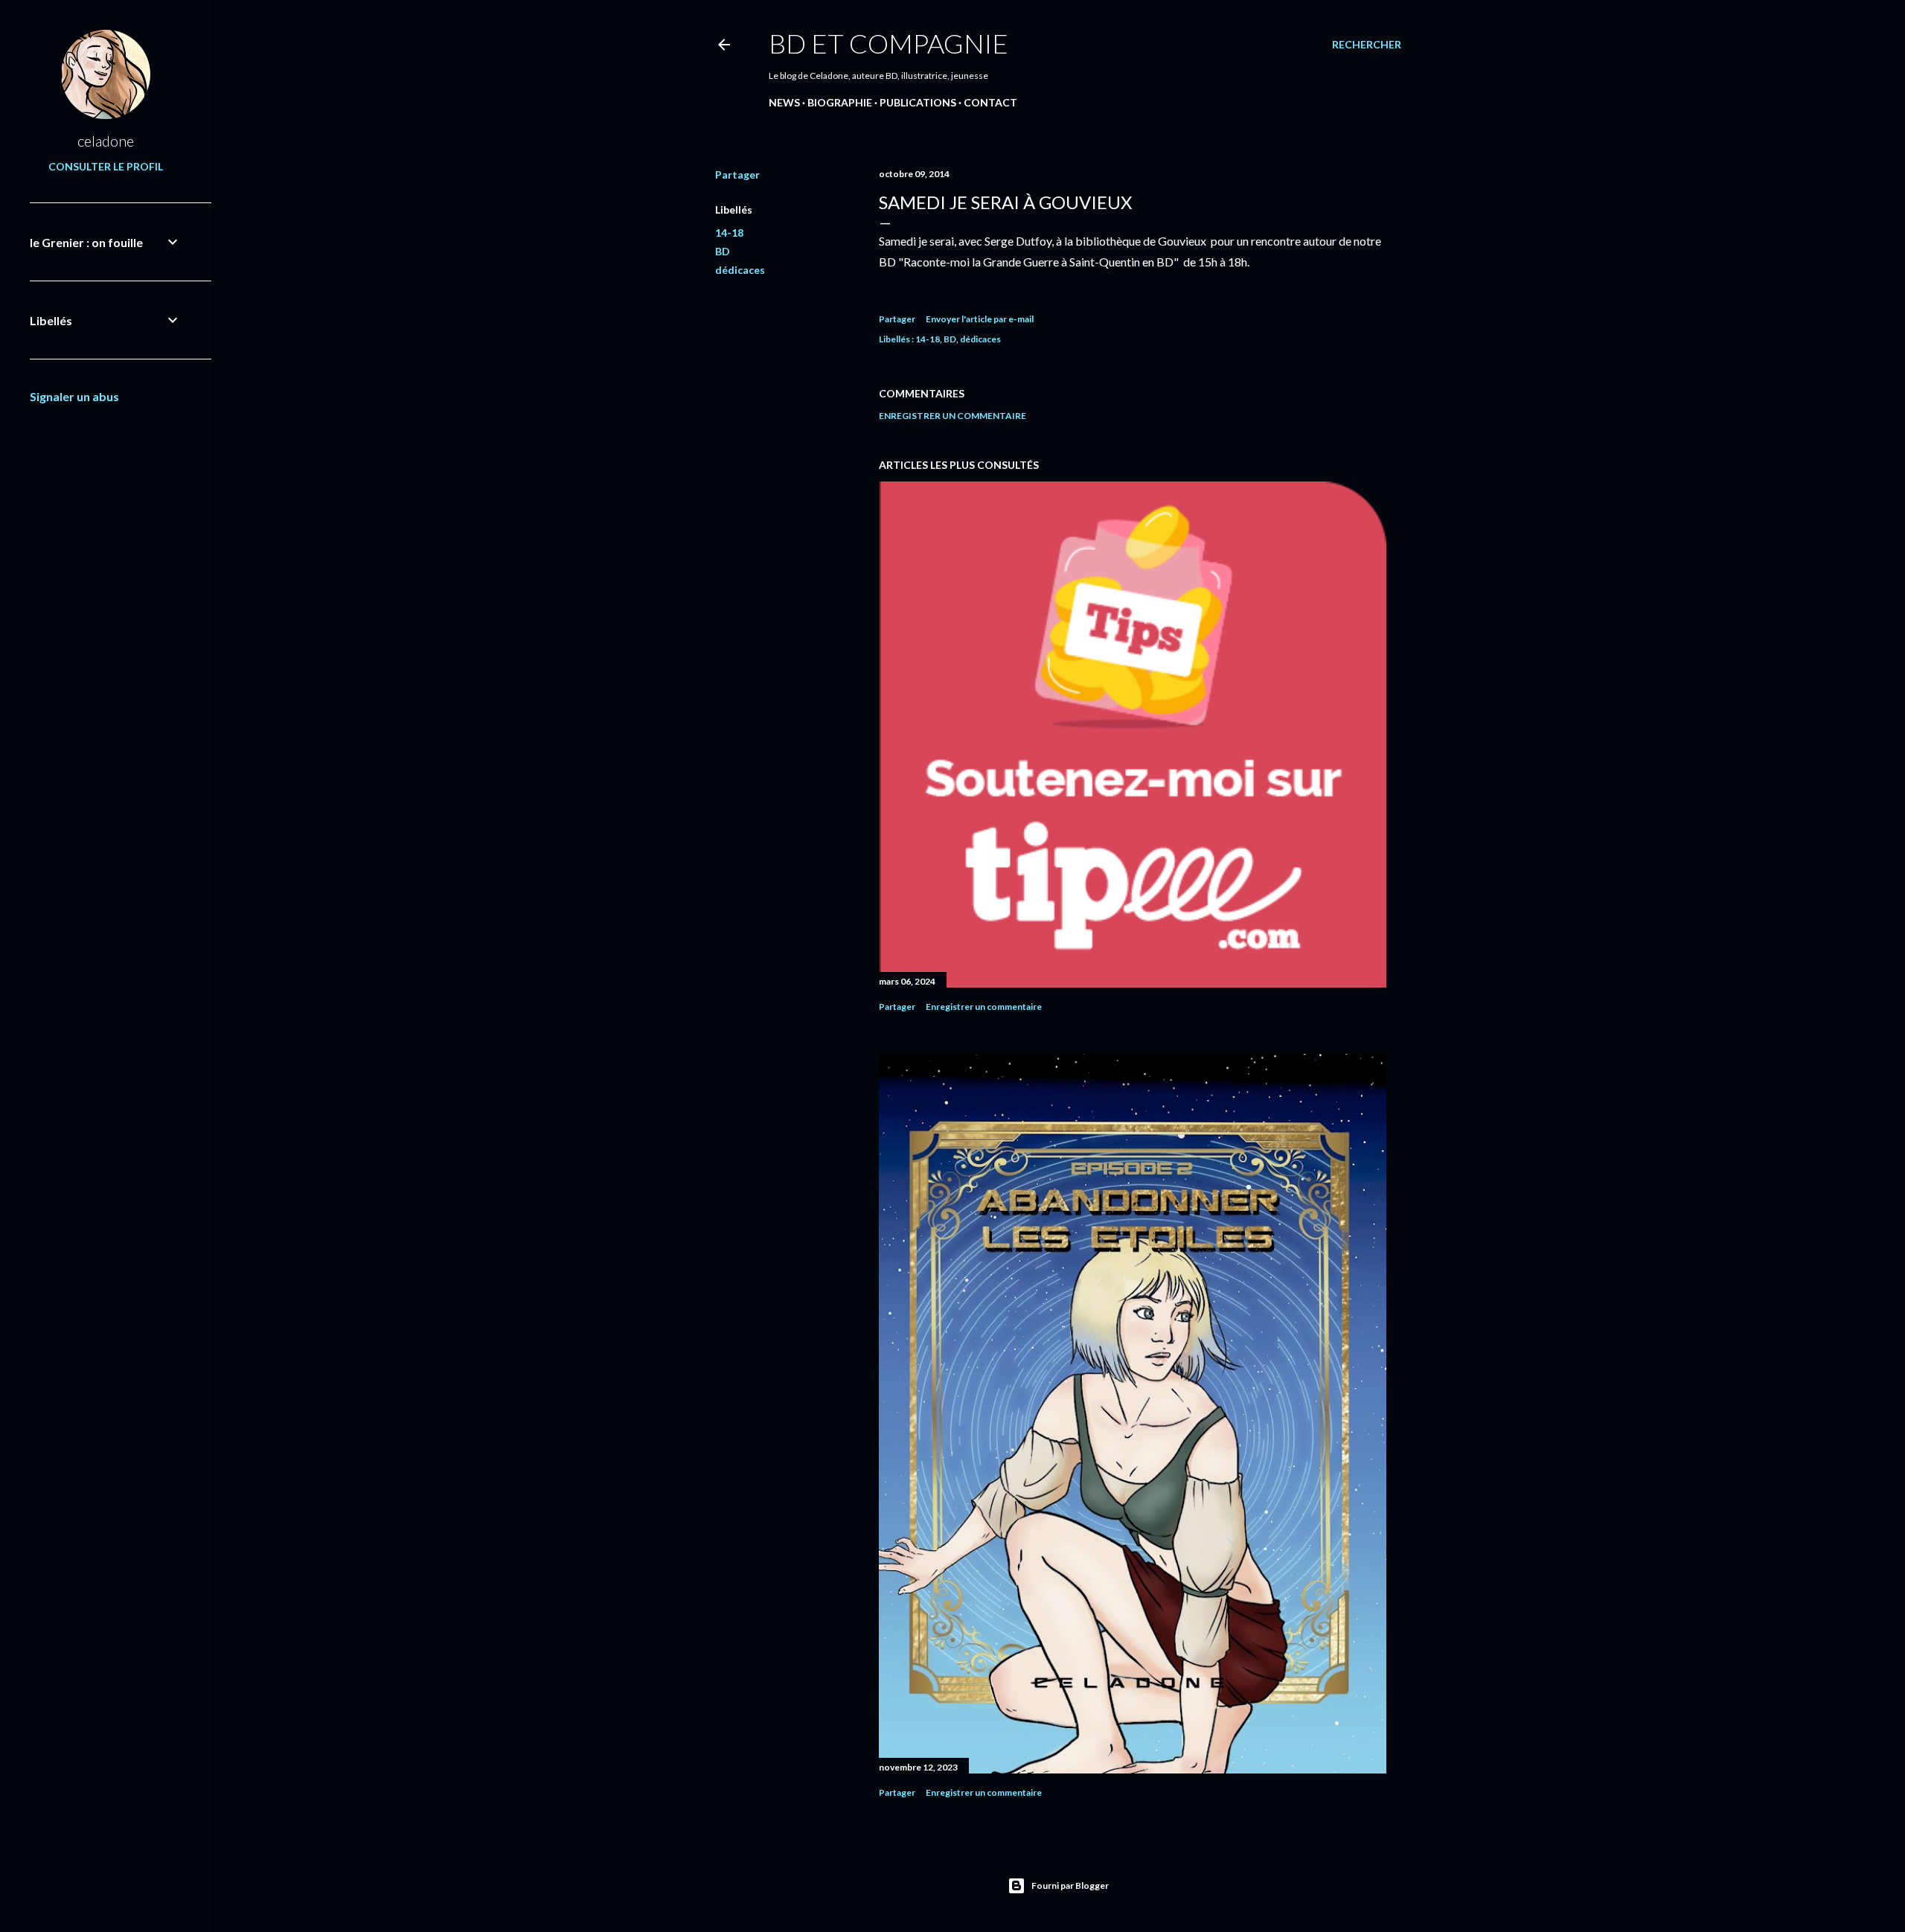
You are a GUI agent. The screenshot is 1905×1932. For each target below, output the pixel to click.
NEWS (784, 102)
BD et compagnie (889, 43)
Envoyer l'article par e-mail (980, 319)
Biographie (840, 102)
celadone (106, 141)
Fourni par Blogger (1070, 1885)
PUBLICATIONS (918, 102)
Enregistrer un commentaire (952, 416)
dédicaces (740, 270)
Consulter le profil (106, 166)
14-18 (729, 233)
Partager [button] (737, 175)
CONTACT (990, 102)
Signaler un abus (74, 396)
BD (723, 251)
